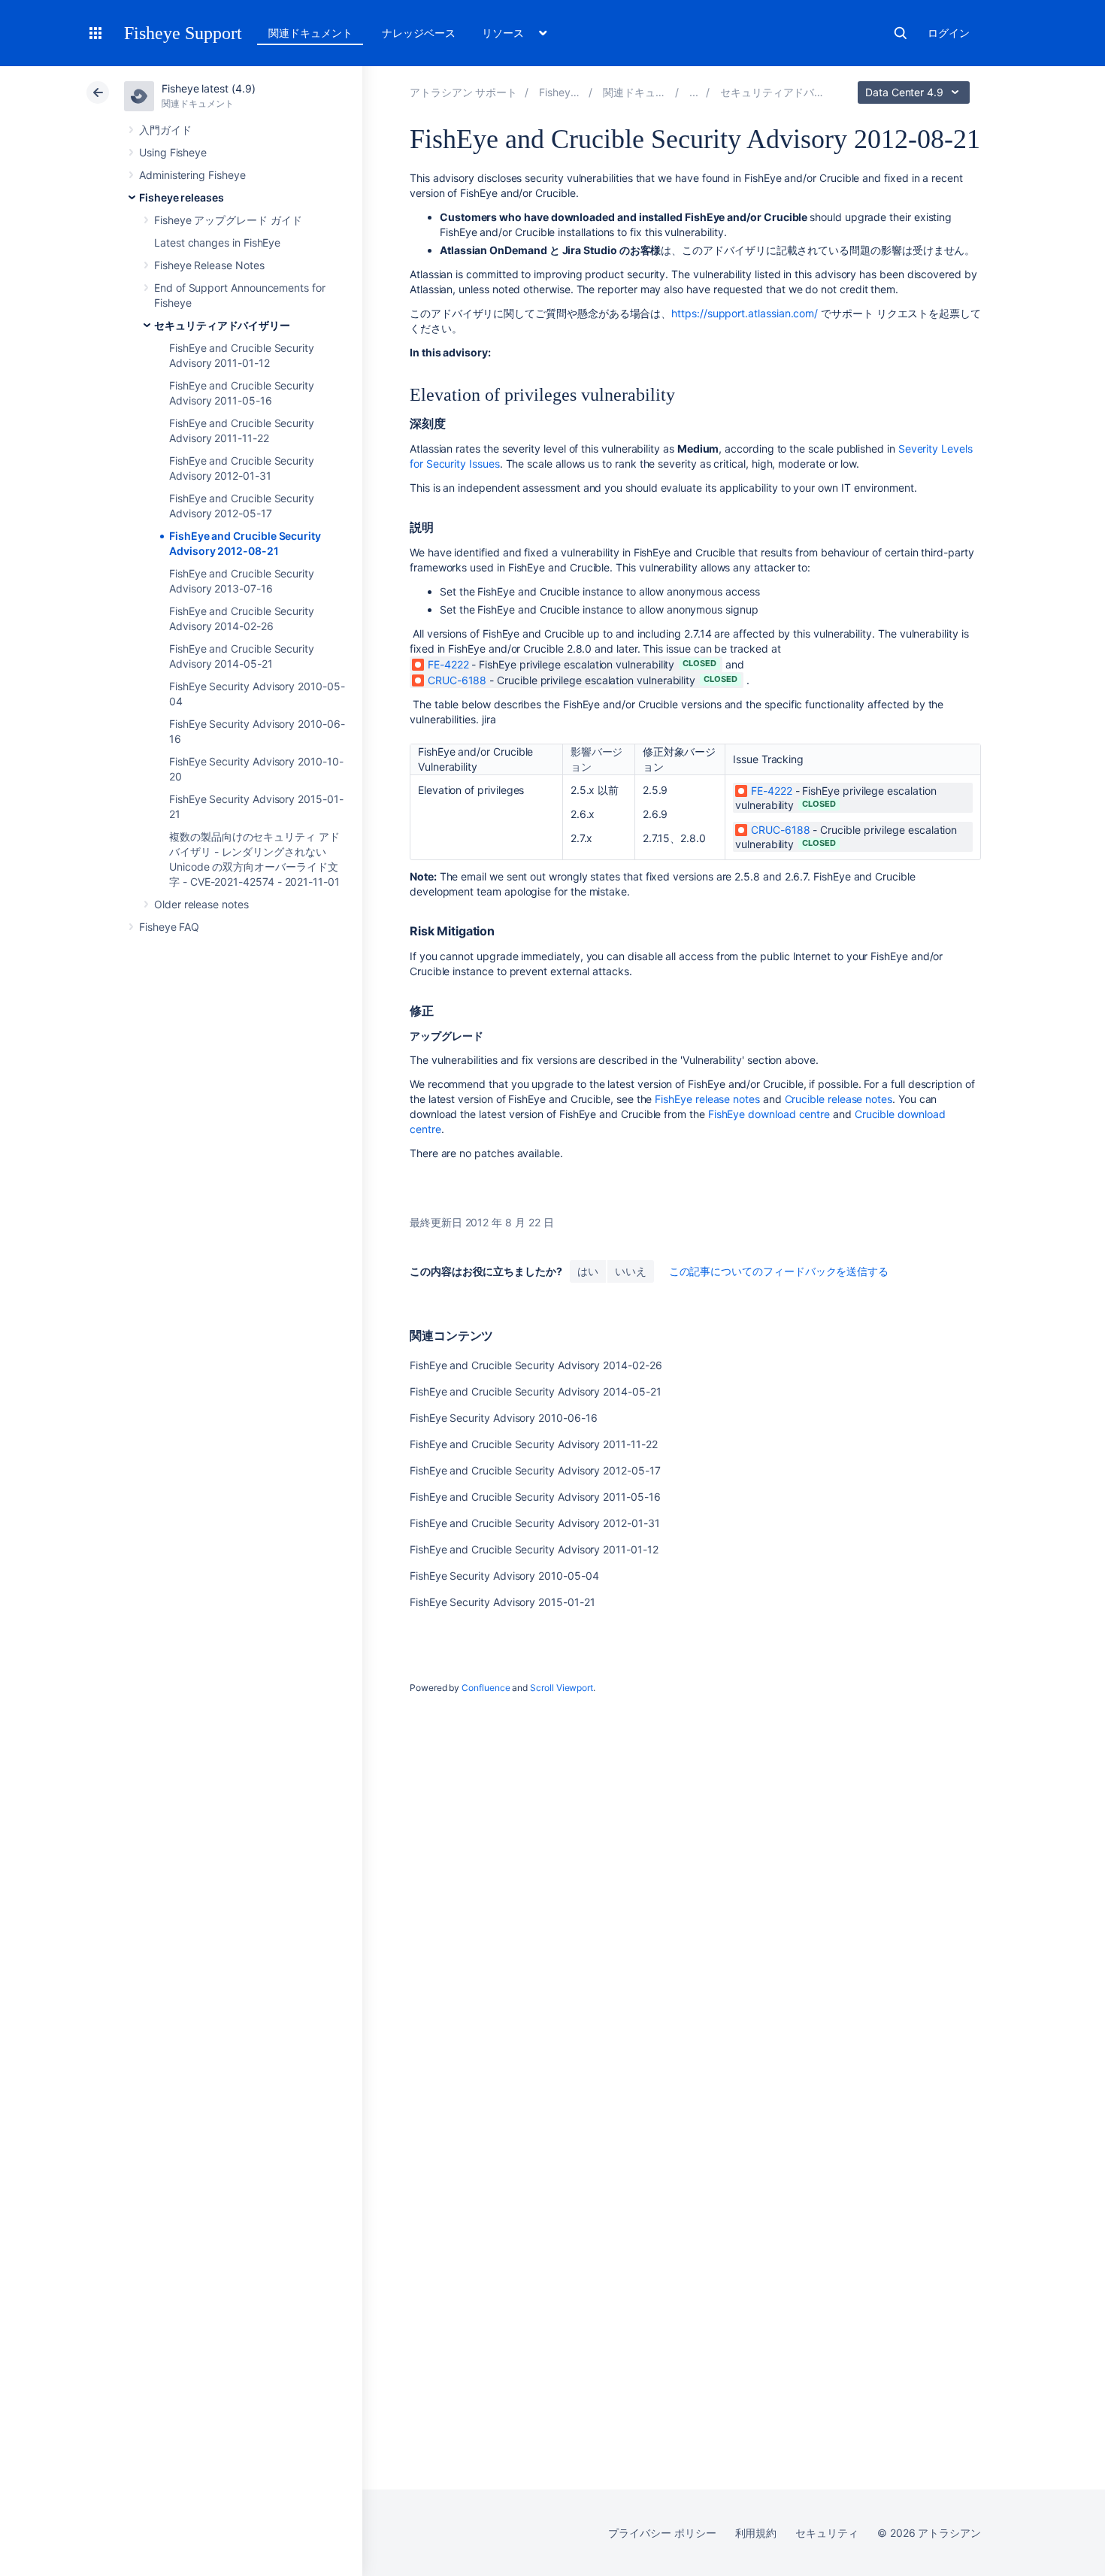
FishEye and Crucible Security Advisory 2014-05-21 (536, 1391)
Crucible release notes (839, 1099)
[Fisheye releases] (694, 92)
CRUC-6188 (457, 680)
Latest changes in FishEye (217, 242)
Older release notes (201, 904)
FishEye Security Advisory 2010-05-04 (504, 1576)
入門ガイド (165, 130)
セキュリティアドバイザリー (222, 325)
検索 (901, 33)
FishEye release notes (707, 1099)
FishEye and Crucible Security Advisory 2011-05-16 (535, 1497)
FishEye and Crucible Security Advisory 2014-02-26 (536, 1365)
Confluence (486, 1688)
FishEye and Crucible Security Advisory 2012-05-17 (535, 1470)
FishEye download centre (769, 1114)
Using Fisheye (173, 152)
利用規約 (756, 2533)
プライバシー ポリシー (662, 2533)
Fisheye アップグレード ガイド (228, 220)
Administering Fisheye (192, 175)
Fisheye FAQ (169, 927)
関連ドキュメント (310, 33)
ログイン (949, 33)
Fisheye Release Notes (209, 265)
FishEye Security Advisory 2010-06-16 (503, 1418)
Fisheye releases (182, 197)
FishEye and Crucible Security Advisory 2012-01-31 (535, 1523)
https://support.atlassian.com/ (745, 313)
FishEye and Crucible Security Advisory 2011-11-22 (534, 1444)
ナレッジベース (419, 33)
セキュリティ (827, 2533)
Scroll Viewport (562, 1688)
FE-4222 (448, 664)
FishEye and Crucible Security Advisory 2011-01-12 (534, 1549)
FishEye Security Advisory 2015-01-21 (502, 1602)
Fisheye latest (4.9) (209, 88)
